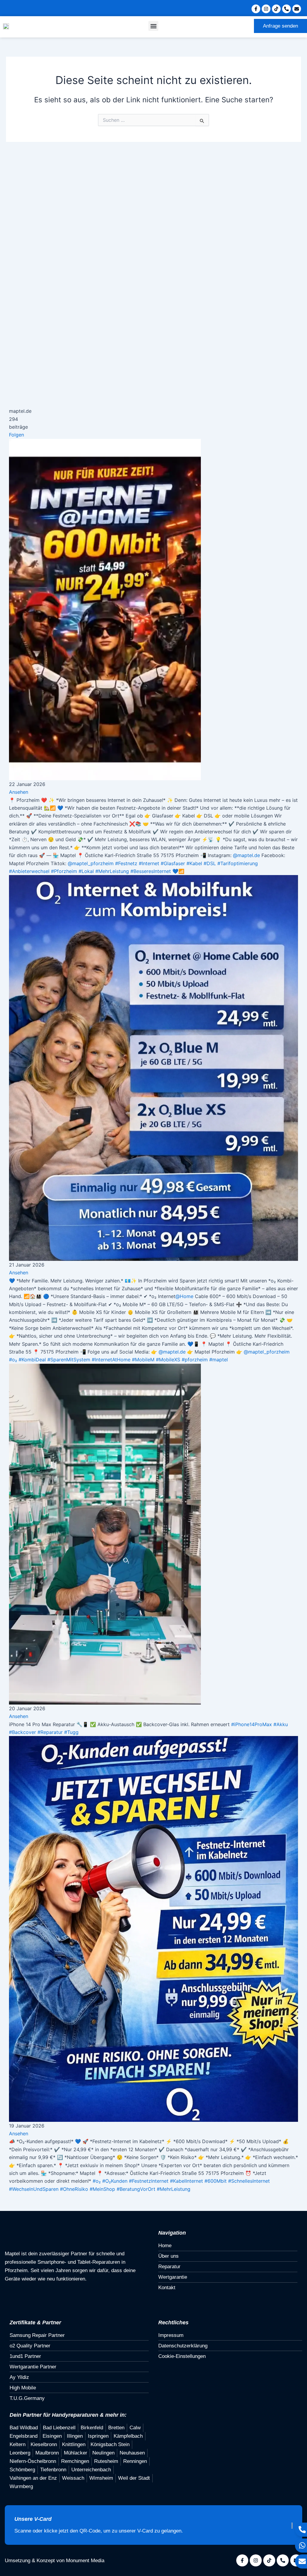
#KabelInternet (186, 2181)
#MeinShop (102, 2189)
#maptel (219, 1360)
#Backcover (22, 1732)
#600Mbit (216, 2181)
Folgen (16, 435)
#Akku (281, 1724)
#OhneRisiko (74, 2189)
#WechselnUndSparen (34, 2189)
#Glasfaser (173, 863)
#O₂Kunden (115, 2181)
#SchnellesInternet (249, 2181)
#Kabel (194, 863)
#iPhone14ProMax (252, 1724)
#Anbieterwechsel (29, 871)
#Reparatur (50, 1732)
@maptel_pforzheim (91, 863)
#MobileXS (168, 1360)
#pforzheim (195, 1360)
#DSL (210, 863)
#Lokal (86, 871)
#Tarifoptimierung (238, 863)
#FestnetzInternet (149, 2181)
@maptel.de (246, 855)
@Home (184, 1296)
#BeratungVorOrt (136, 2189)
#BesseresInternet (151, 871)
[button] (153, 26)
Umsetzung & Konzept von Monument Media (55, 2561)
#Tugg (71, 1732)
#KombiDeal (32, 1360)
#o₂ (13, 1360)
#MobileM (143, 1360)
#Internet (149, 863)
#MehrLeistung (112, 871)
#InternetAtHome (111, 1360)
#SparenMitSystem (69, 1360)
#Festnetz (126, 863)
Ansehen (19, 792)
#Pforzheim (64, 871)
